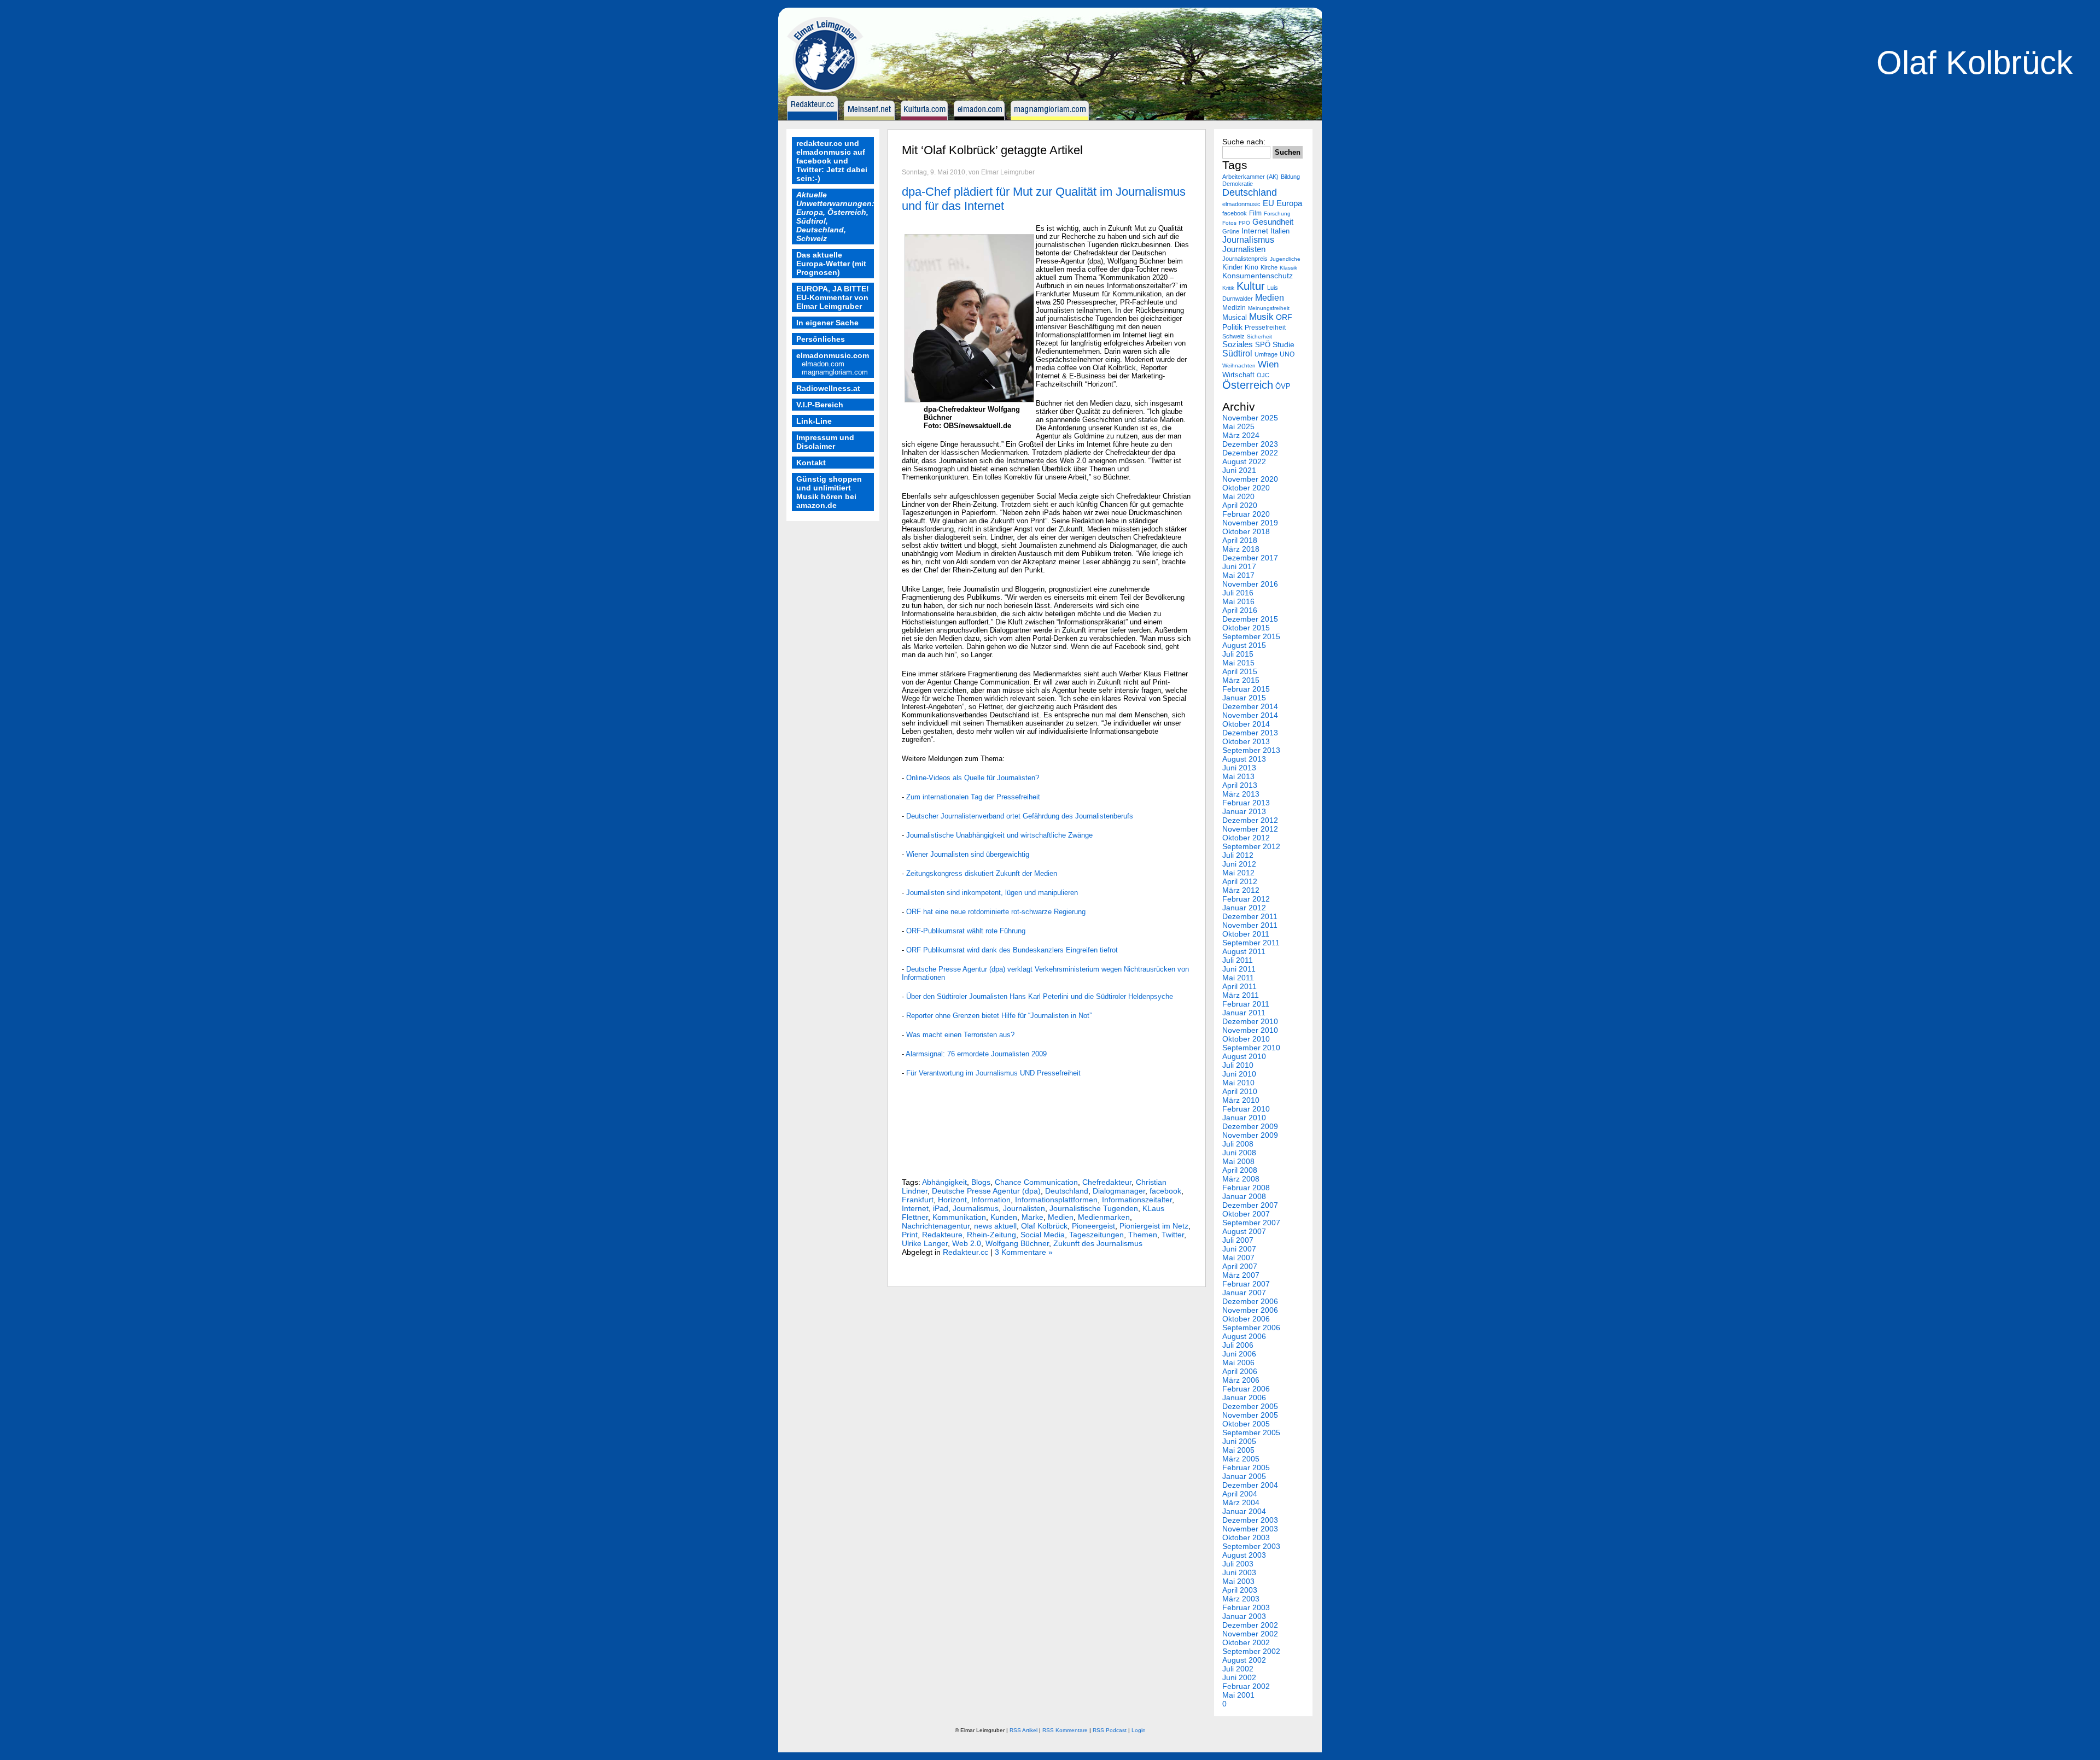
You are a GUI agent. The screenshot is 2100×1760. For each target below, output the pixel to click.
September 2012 (1251, 846)
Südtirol (1237, 353)
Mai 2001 (1238, 1695)
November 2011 (1250, 925)
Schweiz (1233, 336)
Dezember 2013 (1250, 733)
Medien (1061, 1217)
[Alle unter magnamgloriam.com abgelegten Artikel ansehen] (1052, 118)
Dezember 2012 (1250, 820)
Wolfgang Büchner (1017, 1243)
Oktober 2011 (1246, 934)
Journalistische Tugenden (1094, 1208)
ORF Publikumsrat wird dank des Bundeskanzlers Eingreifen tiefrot (1012, 950)
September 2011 (1251, 943)
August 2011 (1244, 951)
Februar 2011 (1246, 1004)
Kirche (1269, 267)
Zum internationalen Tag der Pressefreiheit (973, 797)
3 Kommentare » (1024, 1252)
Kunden (1004, 1217)
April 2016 (1240, 610)
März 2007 (1241, 1275)
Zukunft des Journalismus (1098, 1243)
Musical (1235, 317)
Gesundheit (1273, 222)
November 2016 (1250, 584)
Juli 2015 (1238, 654)
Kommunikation (959, 1217)
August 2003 (1244, 1555)
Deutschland (1067, 1191)
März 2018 (1241, 549)
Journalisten (1024, 1208)
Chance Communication (1036, 1182)
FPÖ (1244, 223)
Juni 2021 (1239, 470)
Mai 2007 (1238, 1258)
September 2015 (1251, 636)
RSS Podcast (1110, 1730)
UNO (1287, 354)
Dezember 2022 (1250, 453)
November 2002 (1250, 1634)
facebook (1165, 1191)
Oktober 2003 (1246, 1537)
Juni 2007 (1239, 1249)
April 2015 (1240, 671)
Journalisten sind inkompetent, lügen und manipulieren (992, 893)
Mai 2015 (1238, 663)
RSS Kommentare (1065, 1730)
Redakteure (942, 1235)
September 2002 (1251, 1651)
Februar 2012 (1246, 899)
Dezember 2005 (1250, 1406)
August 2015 (1244, 645)
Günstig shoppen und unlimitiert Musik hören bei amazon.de (829, 492)
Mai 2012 (1238, 873)
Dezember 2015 (1250, 619)
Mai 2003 (1238, 1581)
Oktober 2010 (1246, 1039)
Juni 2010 (1239, 1074)
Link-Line (814, 421)
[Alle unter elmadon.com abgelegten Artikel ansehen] (981, 118)
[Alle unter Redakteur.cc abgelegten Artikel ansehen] (814, 118)
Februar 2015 (1246, 689)
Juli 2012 (1238, 855)
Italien (1280, 231)
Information (991, 1200)
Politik (1232, 327)
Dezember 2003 (1250, 1520)
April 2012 (1240, 881)
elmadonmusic (1241, 204)
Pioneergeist (1093, 1226)
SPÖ (1263, 345)
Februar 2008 (1246, 1188)
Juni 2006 (1239, 1354)
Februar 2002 (1246, 1686)
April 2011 (1239, 986)
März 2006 (1241, 1380)
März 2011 (1241, 995)
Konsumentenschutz (1258, 276)
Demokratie (1238, 184)
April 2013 (1240, 785)
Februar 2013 (1246, 803)
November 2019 (1250, 523)
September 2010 (1251, 1048)
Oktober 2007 (1246, 1214)
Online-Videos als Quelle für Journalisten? (973, 778)
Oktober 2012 (1246, 838)
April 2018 (1240, 540)
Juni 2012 (1239, 864)
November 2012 (1250, 829)
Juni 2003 (1239, 1572)
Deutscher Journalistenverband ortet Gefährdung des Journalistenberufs (1020, 816)
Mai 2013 (1238, 776)
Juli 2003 (1238, 1564)
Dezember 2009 (1250, 1126)
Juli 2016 (1238, 593)
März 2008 (1241, 1179)
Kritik (1228, 288)
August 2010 (1244, 1056)
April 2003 (1240, 1590)
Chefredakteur (1107, 1182)
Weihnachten (1239, 366)
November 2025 (1250, 418)
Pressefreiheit (1265, 328)
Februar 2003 (1246, 1607)
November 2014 (1250, 715)
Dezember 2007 (1250, 1205)
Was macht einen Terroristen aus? (960, 1035)
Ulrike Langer (925, 1243)
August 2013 (1244, 759)
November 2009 (1250, 1135)
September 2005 (1251, 1432)
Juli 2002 (1238, 1669)
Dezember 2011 (1250, 916)
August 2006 (1244, 1336)
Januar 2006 (1244, 1398)
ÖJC (1263, 375)
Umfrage (1266, 354)
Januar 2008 (1244, 1196)
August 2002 (1244, 1660)
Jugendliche (1285, 259)
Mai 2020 (1238, 496)
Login (1139, 1730)
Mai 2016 (1238, 601)
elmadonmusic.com (833, 355)
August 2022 (1244, 461)
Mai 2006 (1238, 1363)
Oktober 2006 (1246, 1319)
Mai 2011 (1238, 978)
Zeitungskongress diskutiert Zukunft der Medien (982, 873)
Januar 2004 (1244, 1511)
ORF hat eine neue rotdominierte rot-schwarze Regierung (996, 912)
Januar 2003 (1244, 1616)
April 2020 (1240, 505)
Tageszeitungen (1096, 1235)
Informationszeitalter (1137, 1200)
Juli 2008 (1238, 1144)
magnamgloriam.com (835, 372)
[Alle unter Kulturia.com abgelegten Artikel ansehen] (926, 118)
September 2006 (1251, 1328)
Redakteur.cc (966, 1252)
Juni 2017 (1239, 566)
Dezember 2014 (1250, 706)
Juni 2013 (1239, 768)
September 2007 (1251, 1223)
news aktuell (995, 1226)
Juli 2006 (1238, 1345)
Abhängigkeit (944, 1182)
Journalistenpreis (1245, 259)
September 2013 (1251, 750)
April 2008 (1240, 1170)
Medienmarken (1104, 1217)
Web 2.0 (967, 1243)
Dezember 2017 (1250, 558)
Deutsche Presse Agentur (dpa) (986, 1191)
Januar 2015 (1244, 698)
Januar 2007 (1244, 1293)
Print (910, 1235)
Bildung (1290, 177)
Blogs (981, 1182)
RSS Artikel (1023, 1730)
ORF (1284, 317)
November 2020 (1250, 479)
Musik (1261, 317)
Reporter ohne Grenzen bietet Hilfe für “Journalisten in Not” (999, 1016)
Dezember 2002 (1250, 1625)
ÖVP (1283, 387)
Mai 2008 (1238, 1161)
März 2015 (1241, 680)
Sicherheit (1259, 337)
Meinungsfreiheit (1269, 308)
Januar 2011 (1244, 1013)
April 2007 (1240, 1266)
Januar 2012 (1244, 908)
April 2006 (1240, 1371)
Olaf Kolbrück (1044, 1226)
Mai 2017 (1238, 575)
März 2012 (1241, 890)
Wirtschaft (1238, 375)
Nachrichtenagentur (936, 1226)
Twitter (1173, 1235)
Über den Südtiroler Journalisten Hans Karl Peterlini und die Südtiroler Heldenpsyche (1040, 996)
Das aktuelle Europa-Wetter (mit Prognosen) (831, 264)
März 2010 (1241, 1100)
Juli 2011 (1238, 960)
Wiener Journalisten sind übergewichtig (968, 854)
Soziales (1238, 344)
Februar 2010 (1246, 1109)
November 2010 (1250, 1030)
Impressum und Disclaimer (825, 442)
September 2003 (1251, 1546)
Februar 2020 (1246, 514)
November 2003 (1250, 1529)
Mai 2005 (1238, 1450)
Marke (1032, 1217)
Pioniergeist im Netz (1154, 1226)
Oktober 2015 (1246, 628)
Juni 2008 (1239, 1153)
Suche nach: (1244, 142)
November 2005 (1250, 1415)
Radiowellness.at (828, 388)
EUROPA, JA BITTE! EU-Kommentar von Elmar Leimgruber (833, 297)
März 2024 (1241, 435)
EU (1268, 203)
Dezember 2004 (1250, 1485)
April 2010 (1240, 1091)
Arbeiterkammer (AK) (1250, 177)
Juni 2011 (1239, 969)
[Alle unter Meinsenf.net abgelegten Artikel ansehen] (871, 118)
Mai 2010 (1238, 1083)
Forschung (1277, 214)
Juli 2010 (1238, 1065)
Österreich (1248, 385)
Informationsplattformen (1056, 1200)
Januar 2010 (1244, 1118)
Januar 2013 (1244, 811)
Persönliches (821, 339)
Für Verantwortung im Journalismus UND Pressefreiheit (993, 1073)
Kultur (1251, 286)
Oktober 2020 (1246, 488)
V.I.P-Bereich (820, 405)
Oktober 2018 (1246, 531)
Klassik (1288, 268)
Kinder (1232, 267)
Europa (1289, 203)
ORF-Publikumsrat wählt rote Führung (966, 931)
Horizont (952, 1200)
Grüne (1231, 231)
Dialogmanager (1119, 1191)
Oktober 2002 (1246, 1642)
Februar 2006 (1246, 1389)
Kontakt (811, 463)
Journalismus (976, 1208)
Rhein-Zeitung (991, 1235)
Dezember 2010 (1250, 1021)
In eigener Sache (827, 323)
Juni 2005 (1239, 1441)
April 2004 (1240, 1494)
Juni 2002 (1239, 1677)
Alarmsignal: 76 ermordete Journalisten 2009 (976, 1054)
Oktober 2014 (1246, 724)
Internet (915, 1208)
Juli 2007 (1238, 1240)
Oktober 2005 (1246, 1424)
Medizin (1234, 308)
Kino (1252, 267)
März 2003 (1241, 1599)
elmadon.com (823, 364)
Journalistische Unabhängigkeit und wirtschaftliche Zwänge (999, 835)
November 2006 (1250, 1310)
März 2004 (1241, 1502)
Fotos (1229, 223)
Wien (1268, 364)
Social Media (1043, 1235)
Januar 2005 (1244, 1476)
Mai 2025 (1238, 426)
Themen (1143, 1235)
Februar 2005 (1246, 1467)
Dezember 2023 (1250, 444)
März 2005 (1241, 1459)
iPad (941, 1208)
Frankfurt (918, 1200)
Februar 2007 (1246, 1284)
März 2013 (1241, 794)
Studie (1284, 345)
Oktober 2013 (1246, 741)
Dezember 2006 (1250, 1301)
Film (1255, 213)
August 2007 (1244, 1231)
